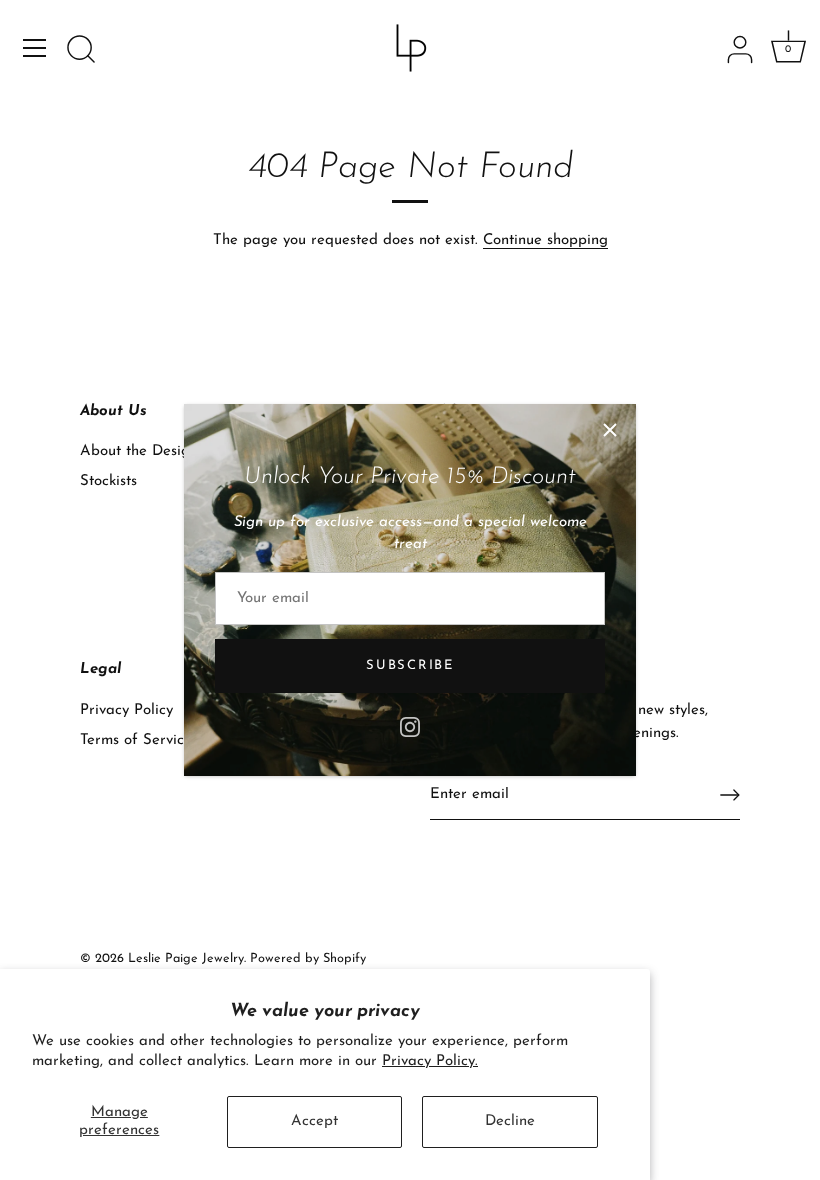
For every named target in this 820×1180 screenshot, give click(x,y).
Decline (510, 1121)
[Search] (81, 51)
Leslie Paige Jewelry (186, 958)
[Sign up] (730, 795)
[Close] (610, 430)
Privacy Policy (126, 710)
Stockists (108, 481)
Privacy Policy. (430, 1061)
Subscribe (409, 665)
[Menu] (35, 48)
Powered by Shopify (308, 958)
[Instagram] (410, 725)
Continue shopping (545, 240)
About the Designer (146, 451)
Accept (314, 1121)
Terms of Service (136, 740)
